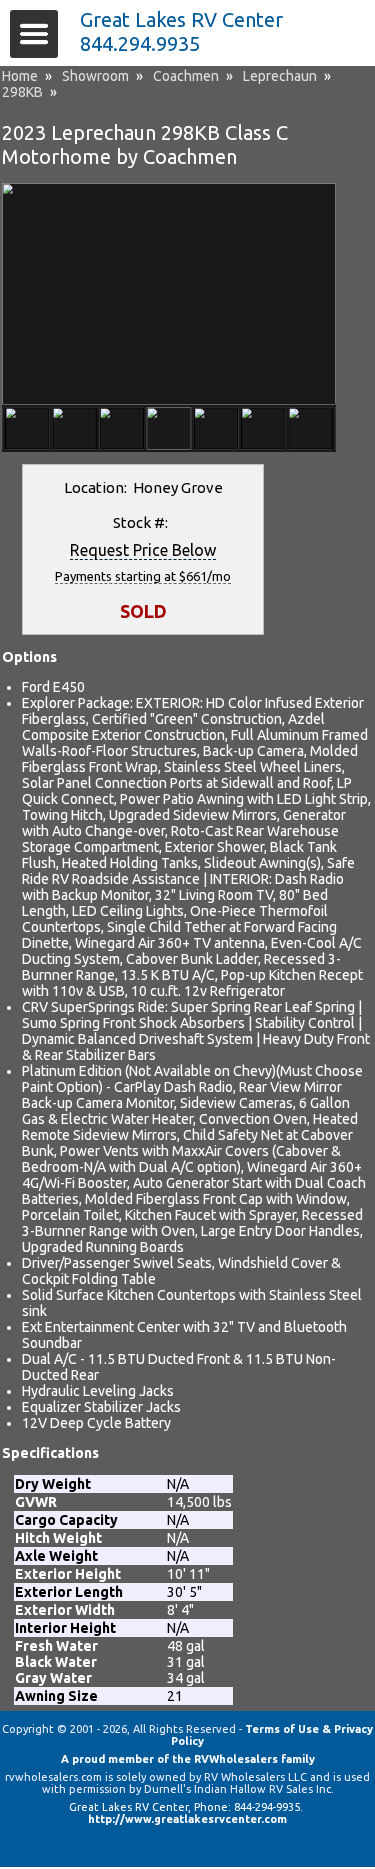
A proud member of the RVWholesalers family (188, 1759)
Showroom (95, 76)
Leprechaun (280, 76)
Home (20, 76)
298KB (22, 92)
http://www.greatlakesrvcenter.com (187, 1819)
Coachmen (186, 76)
